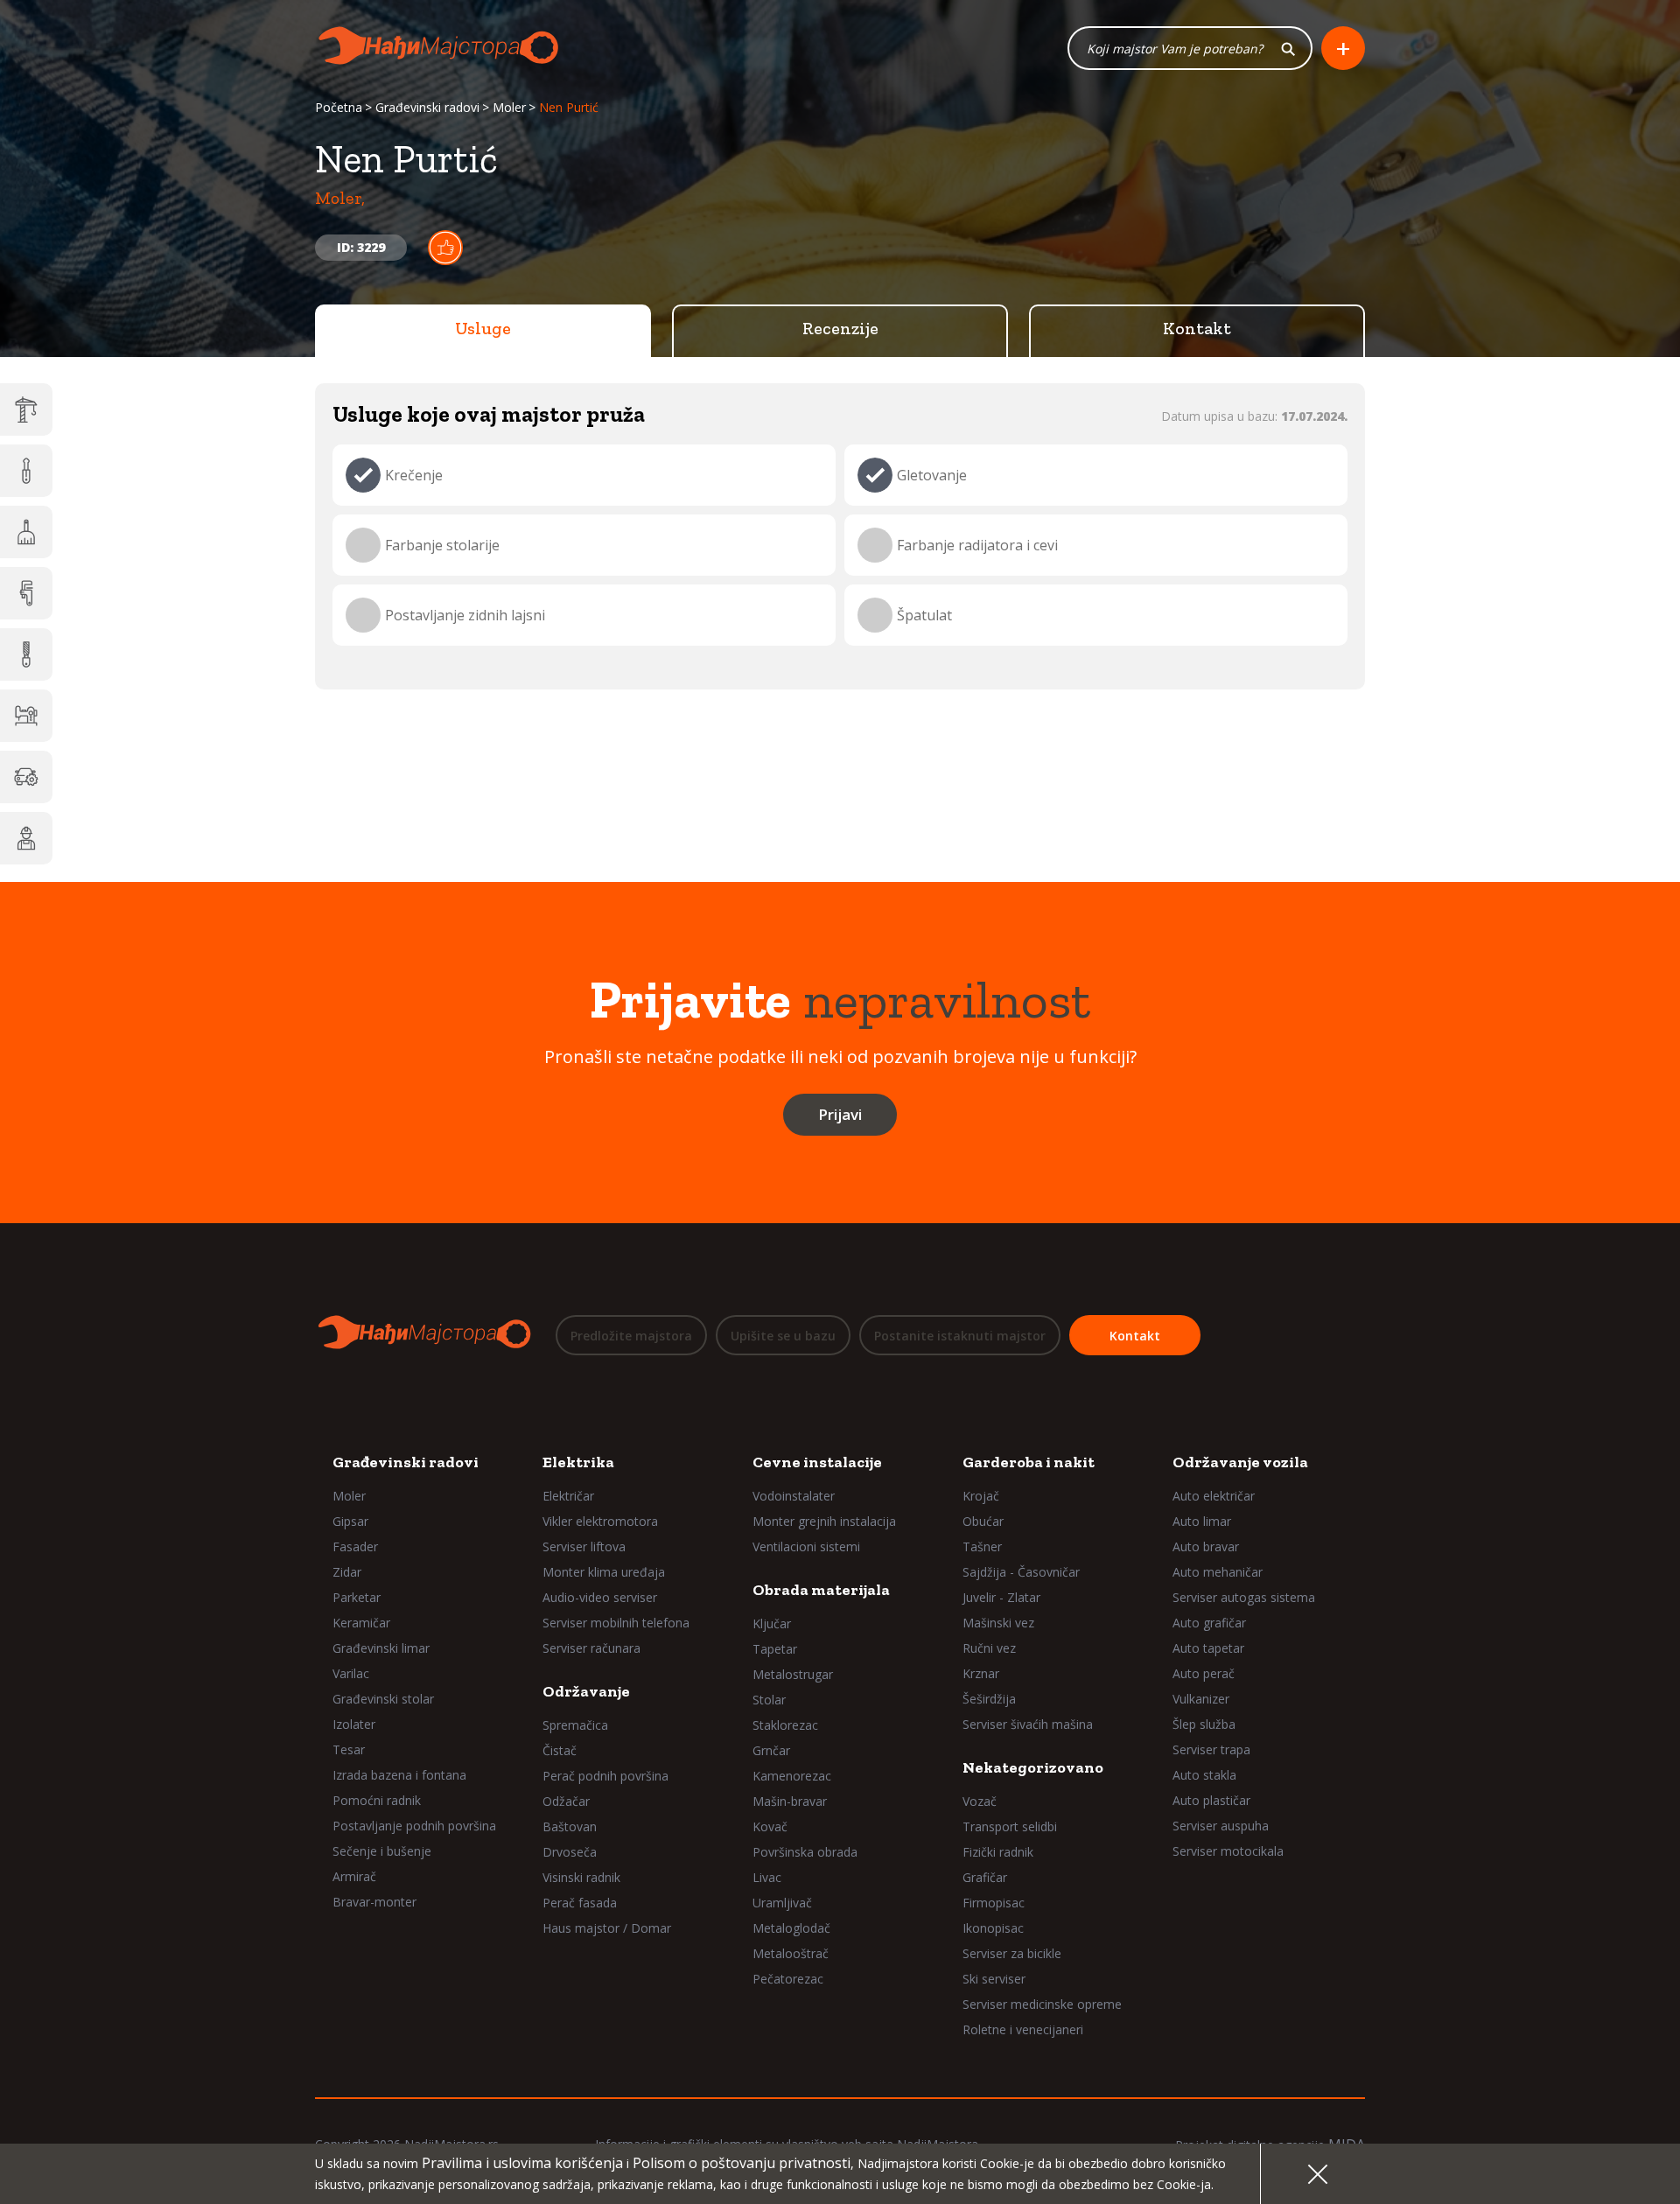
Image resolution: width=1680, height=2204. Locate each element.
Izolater (354, 1724)
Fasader (355, 1546)
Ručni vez (989, 1648)
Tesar (349, 1749)
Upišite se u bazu (783, 1336)
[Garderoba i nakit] (26, 716)
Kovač (770, 1826)
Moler (509, 107)
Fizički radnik (998, 1852)
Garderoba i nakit (1029, 1462)
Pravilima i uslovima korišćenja (522, 2163)
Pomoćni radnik (377, 1800)
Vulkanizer (1201, 1699)
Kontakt (1197, 328)
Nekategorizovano (1033, 1767)
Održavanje (586, 1691)
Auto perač (1204, 1673)
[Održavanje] (26, 532)
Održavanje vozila (1240, 1462)
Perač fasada (580, 1903)
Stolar (769, 1700)
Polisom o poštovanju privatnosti (742, 2163)
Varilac (351, 1673)
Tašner (982, 1546)
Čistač (560, 1750)
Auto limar (1202, 1521)
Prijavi (840, 1114)
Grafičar (985, 1877)
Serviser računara (591, 1648)
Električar (568, 1496)
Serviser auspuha (1221, 1826)
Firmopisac (994, 1903)
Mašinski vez (998, 1623)
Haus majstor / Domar (607, 1928)
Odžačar (566, 1801)
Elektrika (578, 1462)
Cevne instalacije (817, 1462)
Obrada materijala (821, 1590)
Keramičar (361, 1623)
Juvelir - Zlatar (1001, 1597)
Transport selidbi (1010, 1826)
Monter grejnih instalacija (824, 1521)
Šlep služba (1204, 1724)
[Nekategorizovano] (26, 838)
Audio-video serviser (600, 1597)
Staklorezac (785, 1725)
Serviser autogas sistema (1244, 1597)
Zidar (347, 1572)
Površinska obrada (805, 1852)
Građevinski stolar (383, 1699)
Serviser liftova (584, 1546)
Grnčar (771, 1750)
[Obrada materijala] (26, 654)
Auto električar (1214, 1496)
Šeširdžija (989, 1699)
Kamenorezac (792, 1776)
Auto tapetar (1208, 1648)
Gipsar (350, 1521)
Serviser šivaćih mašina (1028, 1724)
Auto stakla (1204, 1775)
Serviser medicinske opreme (1042, 2004)
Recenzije (840, 328)
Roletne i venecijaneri (1023, 2029)
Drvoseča (570, 1852)
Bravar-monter (374, 1902)
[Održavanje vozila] (26, 777)
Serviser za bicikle (1012, 1953)
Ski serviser (994, 1979)
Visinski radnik (581, 1877)
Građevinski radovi (427, 107)
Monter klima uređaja (604, 1572)
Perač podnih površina (605, 1776)
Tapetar (775, 1649)
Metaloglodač (791, 1928)
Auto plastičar (1211, 1800)
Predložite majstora (631, 1336)
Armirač (354, 1876)
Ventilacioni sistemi (806, 1546)
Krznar (981, 1673)
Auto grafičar (1209, 1623)
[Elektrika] (26, 471)
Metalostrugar (793, 1674)
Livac (767, 1877)
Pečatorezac (788, 1979)
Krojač (981, 1496)
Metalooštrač (791, 1953)
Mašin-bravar (790, 1801)
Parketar (357, 1597)
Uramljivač (782, 1903)
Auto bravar (1206, 1546)
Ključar (772, 1623)
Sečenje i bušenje (382, 1851)
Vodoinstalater (794, 1496)
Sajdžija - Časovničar (1021, 1572)
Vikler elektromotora (600, 1521)
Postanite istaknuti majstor (960, 1336)
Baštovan (570, 1826)
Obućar (983, 1521)
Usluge (483, 328)
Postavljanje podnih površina (414, 1826)
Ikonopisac (993, 1928)
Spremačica (575, 1725)
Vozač (980, 1801)
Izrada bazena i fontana (399, 1775)
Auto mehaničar (1218, 1572)
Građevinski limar (381, 1648)
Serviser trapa (1211, 1749)
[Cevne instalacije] (26, 593)
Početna (339, 107)
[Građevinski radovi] (26, 409)
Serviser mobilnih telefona (616, 1623)
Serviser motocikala (1228, 1851)
